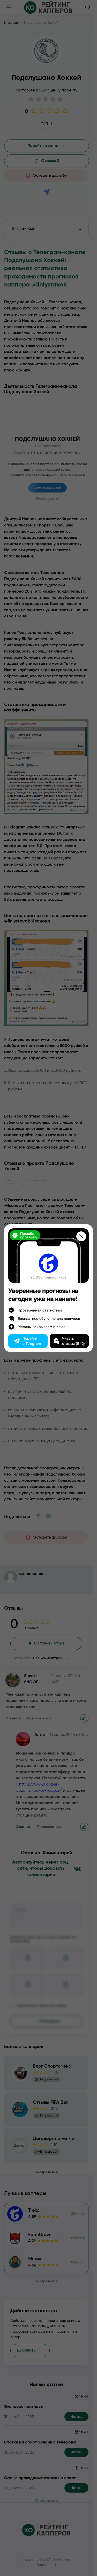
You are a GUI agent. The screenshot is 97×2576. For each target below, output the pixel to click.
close (81, 1236)
